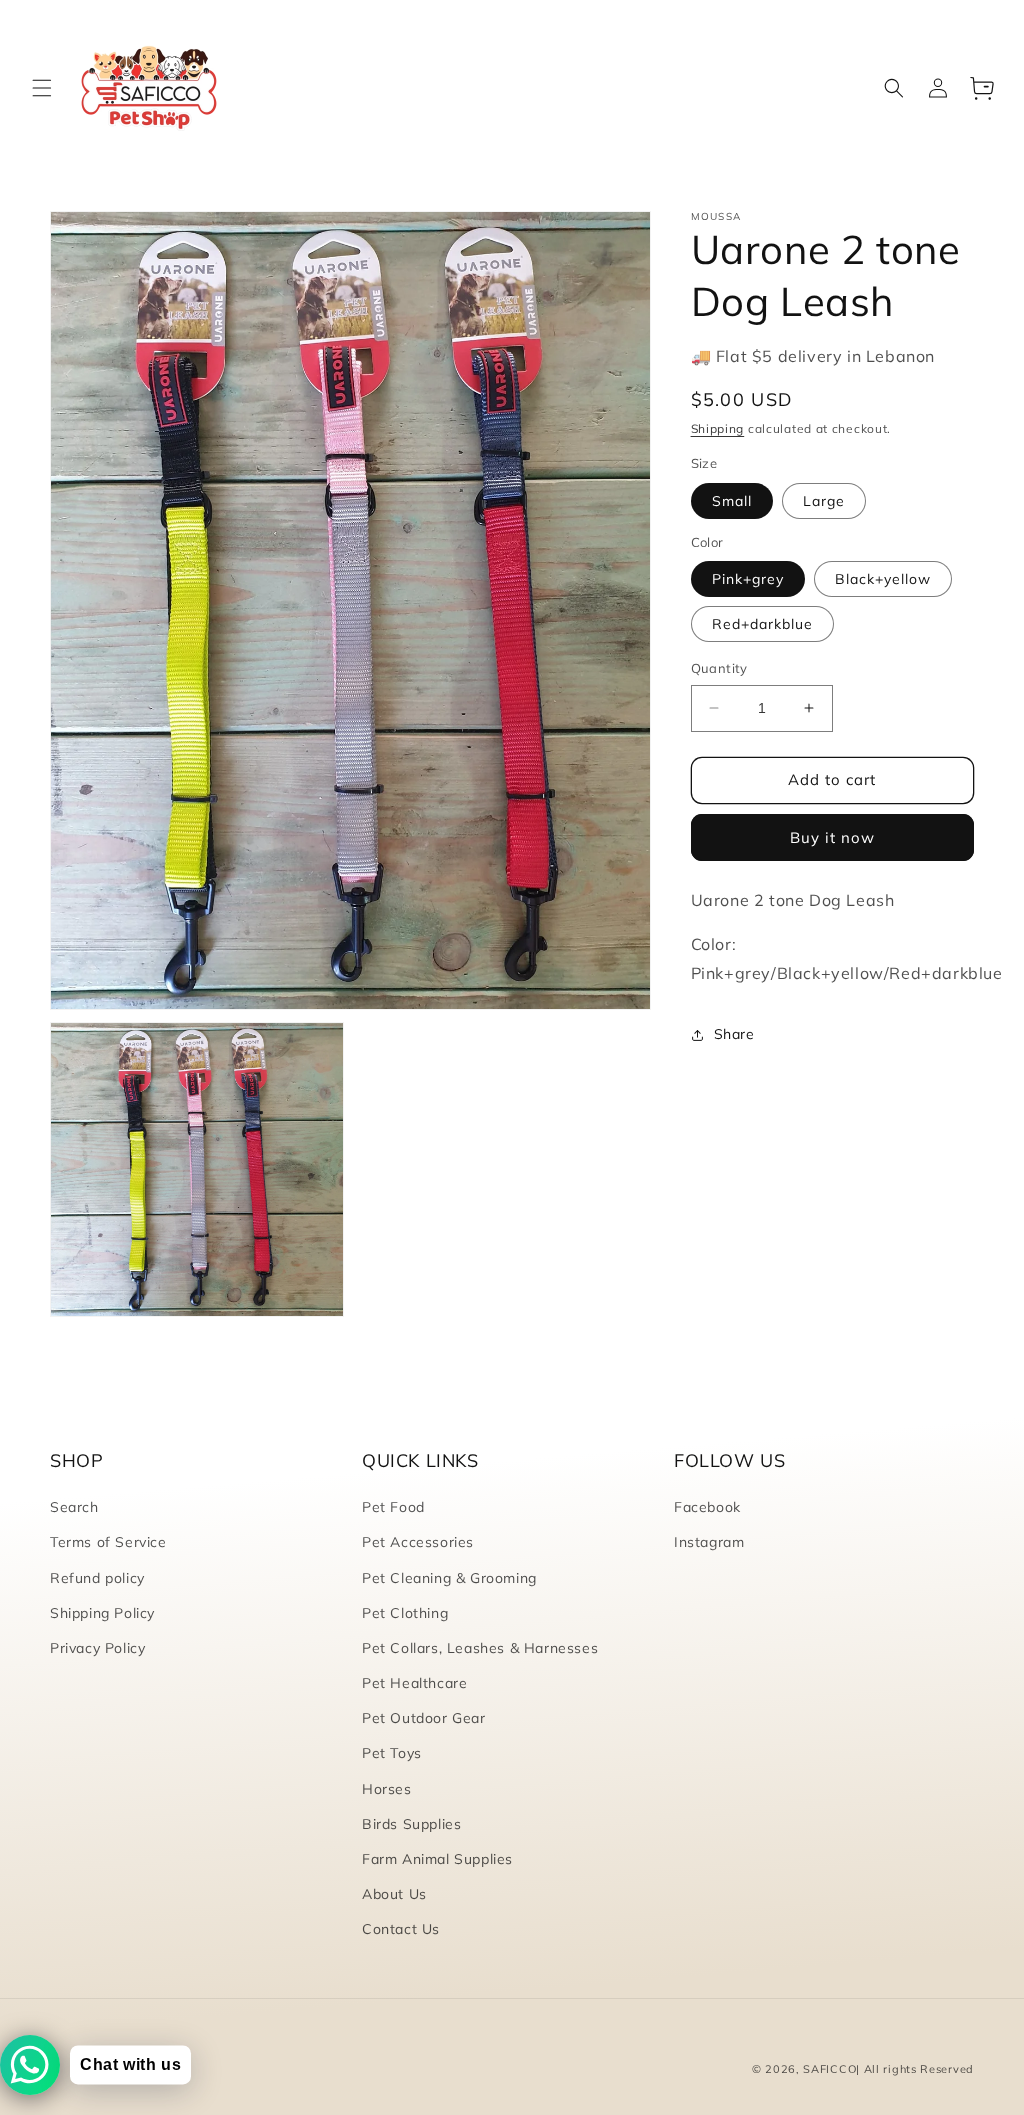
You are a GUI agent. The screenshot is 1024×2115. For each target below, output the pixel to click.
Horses (387, 1789)
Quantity (719, 668)
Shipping (718, 428)
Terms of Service (108, 1542)
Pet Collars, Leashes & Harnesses (480, 1648)
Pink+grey (748, 579)
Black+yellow (883, 579)
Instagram (709, 1542)
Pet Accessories (418, 1542)
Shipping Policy (102, 1613)
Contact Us (401, 1929)
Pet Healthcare (414, 1683)
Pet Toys (392, 1753)
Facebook (707, 1507)
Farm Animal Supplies (437, 1859)
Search (74, 1507)
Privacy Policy (97, 1648)
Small (732, 501)
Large (824, 501)
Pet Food (393, 1507)
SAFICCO (829, 2069)
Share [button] (734, 1034)
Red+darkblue (762, 624)
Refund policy (97, 1578)
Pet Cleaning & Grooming (449, 1578)
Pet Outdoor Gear (424, 1718)
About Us (394, 1894)
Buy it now (832, 837)
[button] (42, 88)
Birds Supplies (411, 1824)
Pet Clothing (405, 1613)
